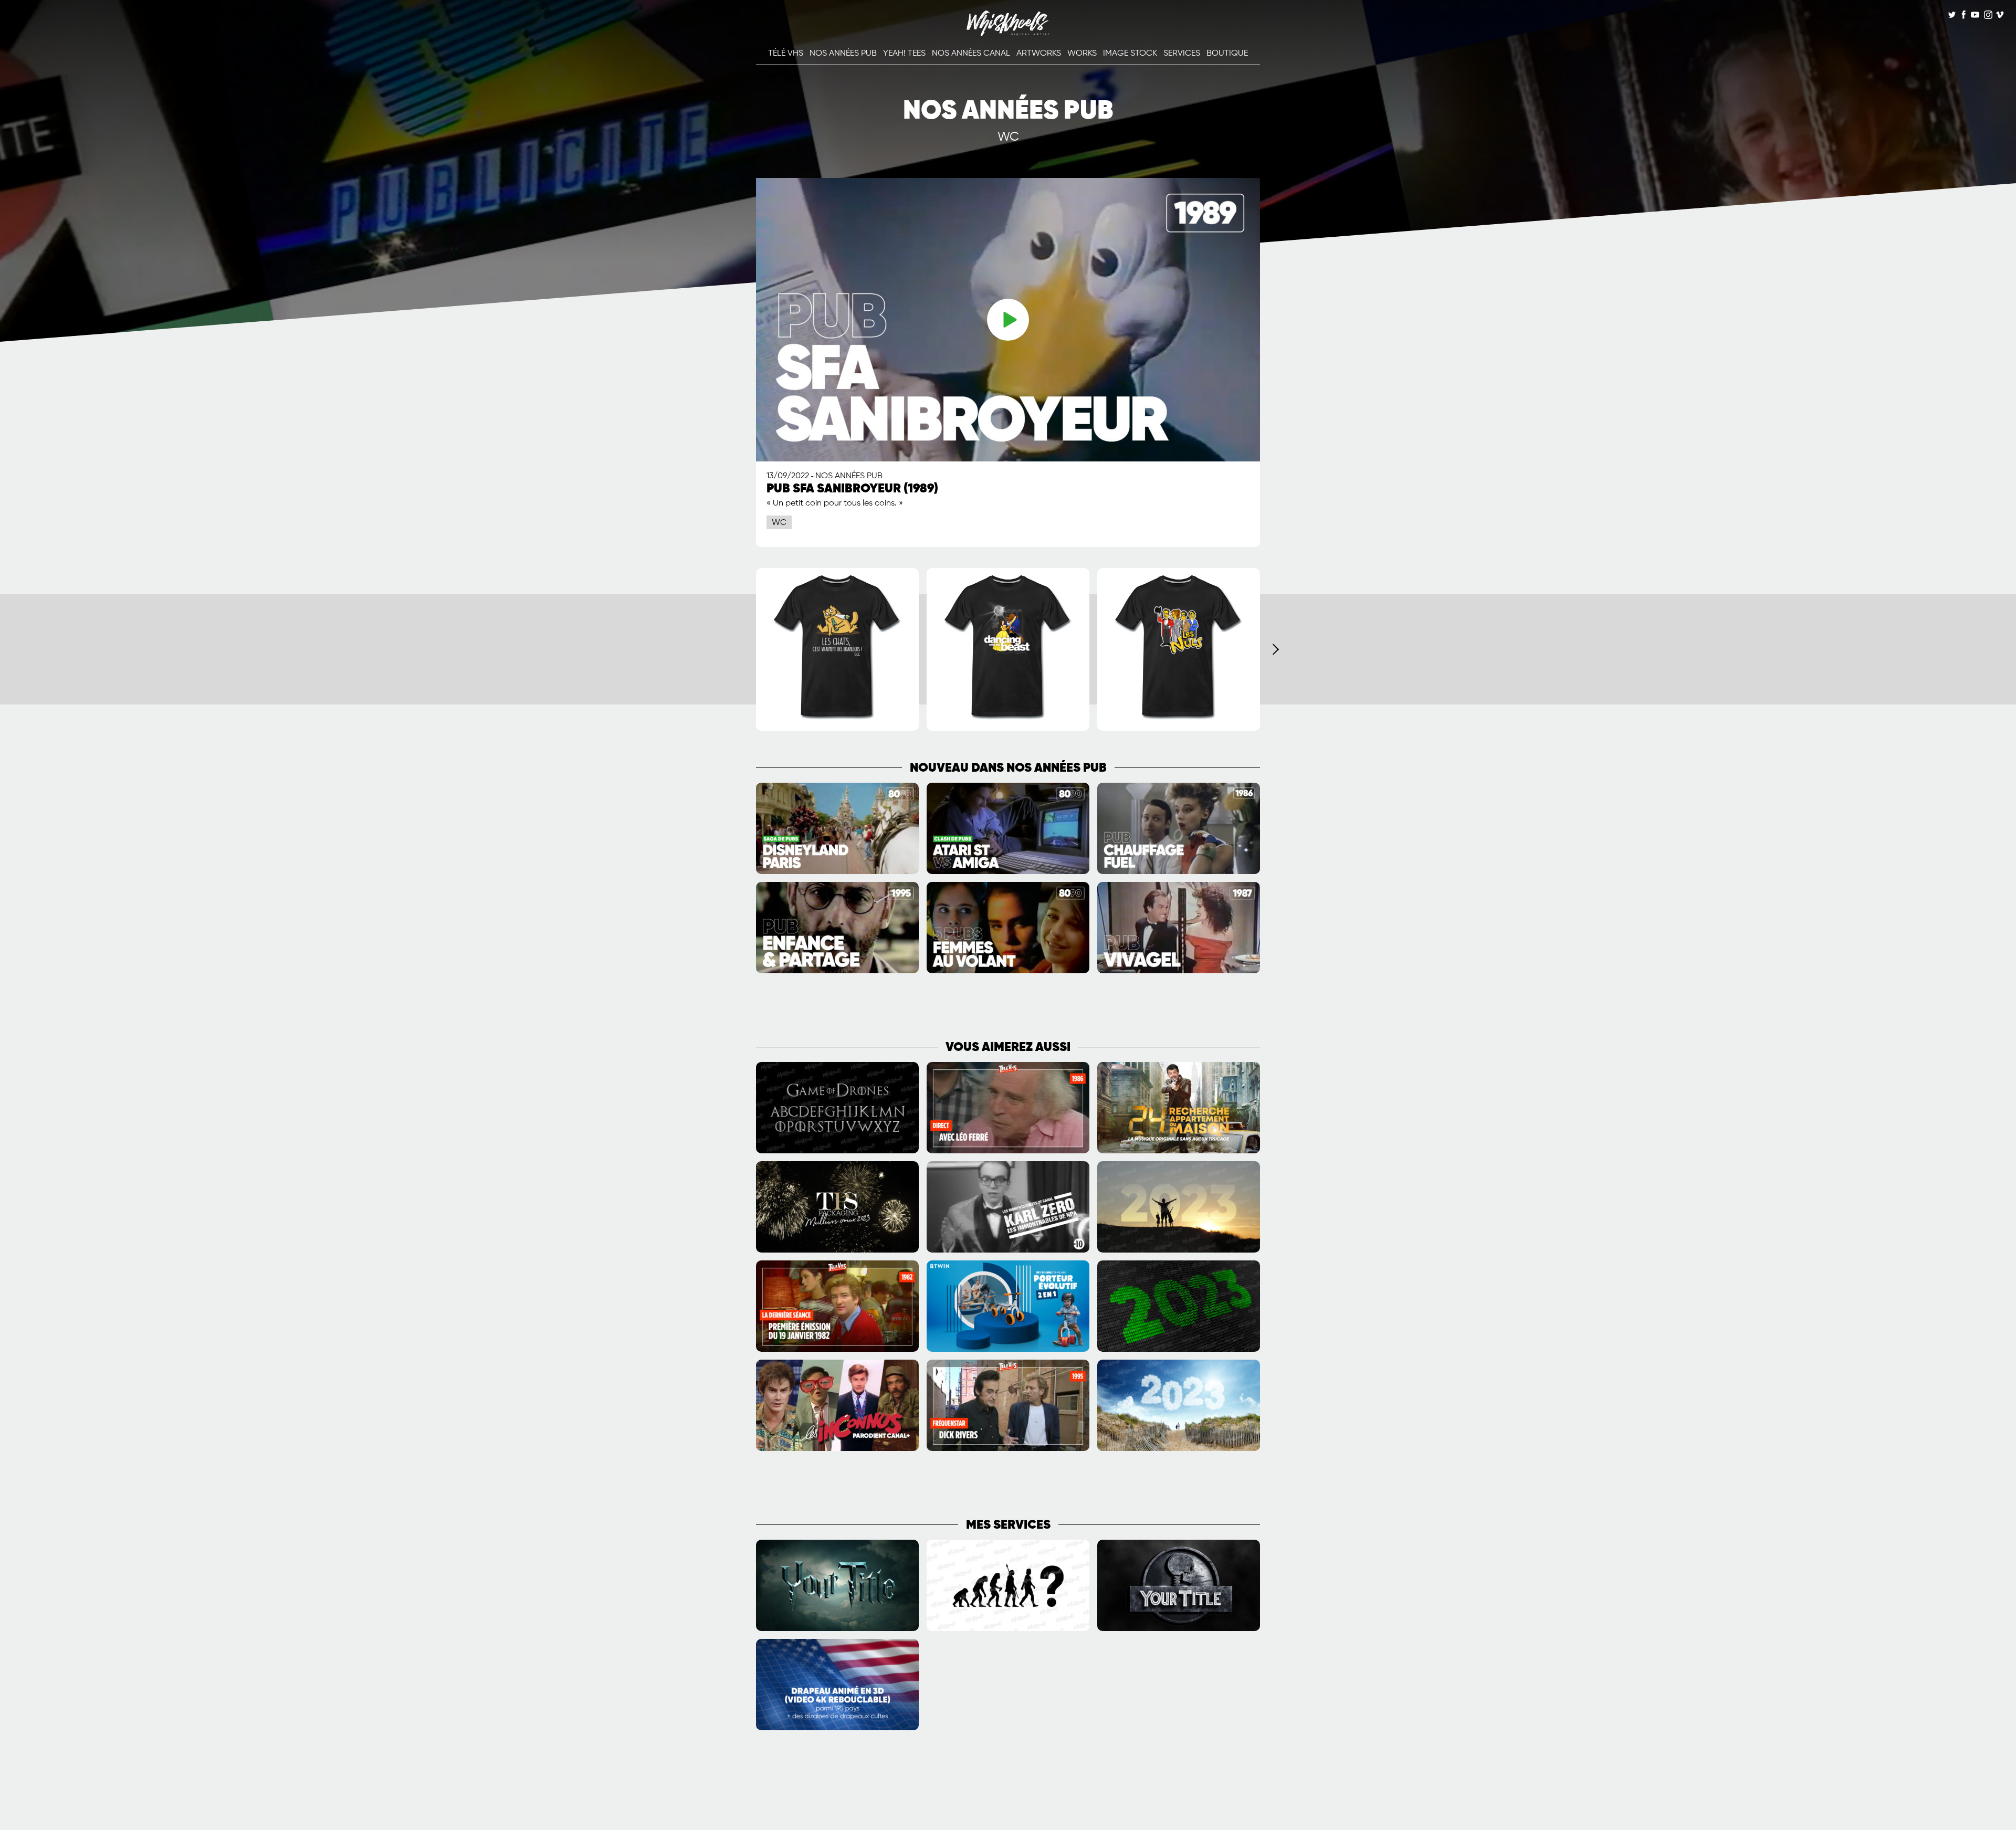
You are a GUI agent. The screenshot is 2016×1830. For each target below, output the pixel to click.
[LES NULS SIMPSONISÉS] (1179, 729)
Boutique (1227, 54)
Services (1182, 54)
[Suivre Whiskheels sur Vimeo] (2000, 16)
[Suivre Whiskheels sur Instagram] (1987, 16)
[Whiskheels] (1008, 34)
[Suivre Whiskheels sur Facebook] (1963, 16)
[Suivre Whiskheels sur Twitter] (1952, 16)
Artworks (1039, 54)
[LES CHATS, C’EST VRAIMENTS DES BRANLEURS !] (837, 729)
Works (1082, 54)
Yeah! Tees (904, 54)
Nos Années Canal (971, 54)
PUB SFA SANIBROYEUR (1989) (852, 489)
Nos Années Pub (843, 54)
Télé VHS (786, 54)
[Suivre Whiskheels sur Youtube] (1975, 16)
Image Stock (1130, 54)
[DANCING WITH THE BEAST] (1008, 729)
